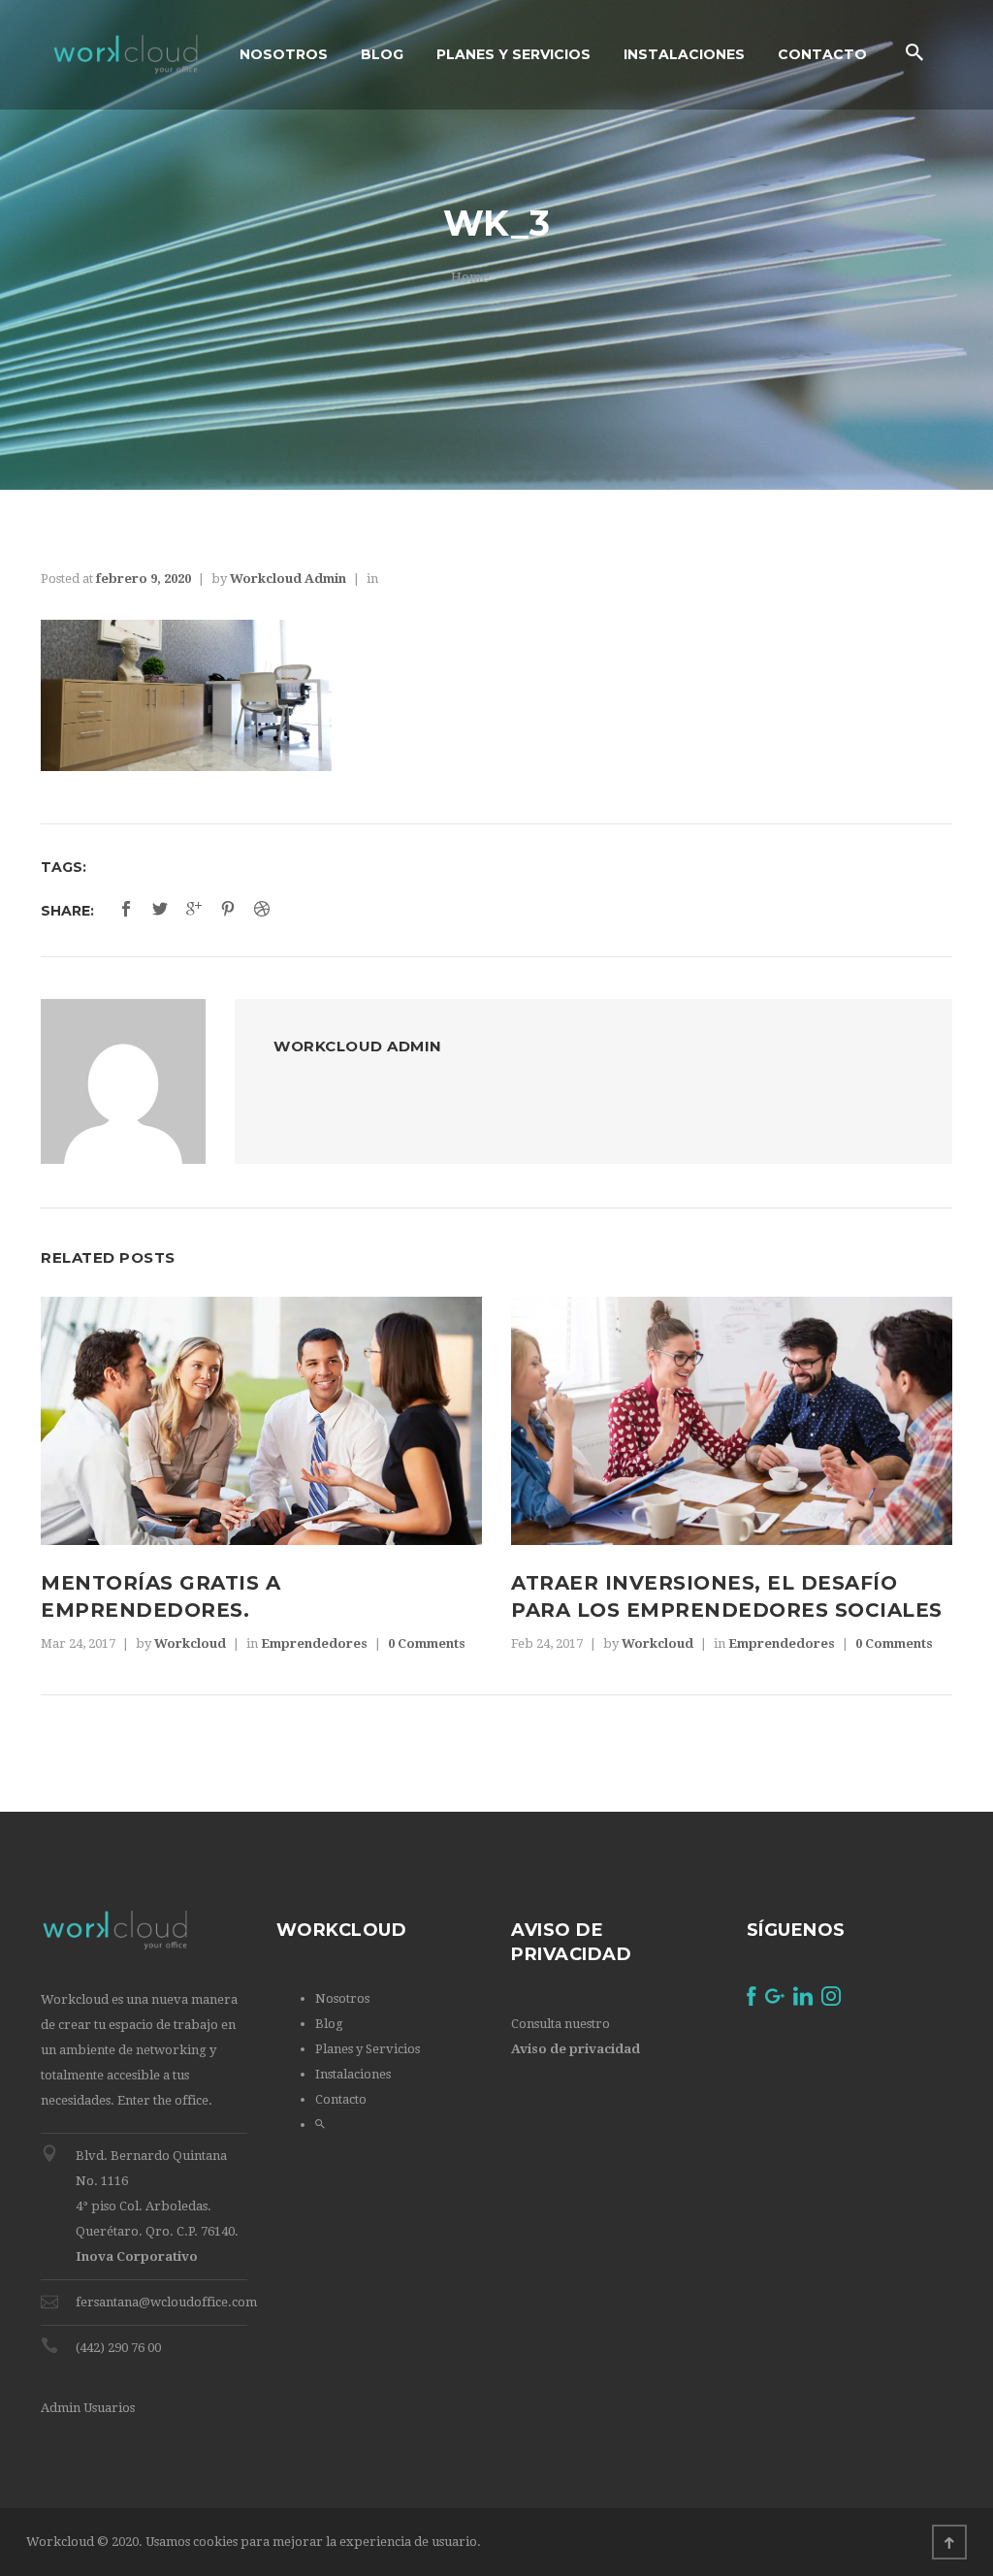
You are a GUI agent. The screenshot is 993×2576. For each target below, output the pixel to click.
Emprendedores (314, 1643)
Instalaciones (353, 2074)
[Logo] (126, 55)
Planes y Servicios (368, 2049)
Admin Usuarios (88, 2408)
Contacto (341, 2099)
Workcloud (190, 1643)
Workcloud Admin (288, 579)
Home (470, 277)
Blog (329, 2024)
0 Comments (427, 1643)
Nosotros (342, 1998)
